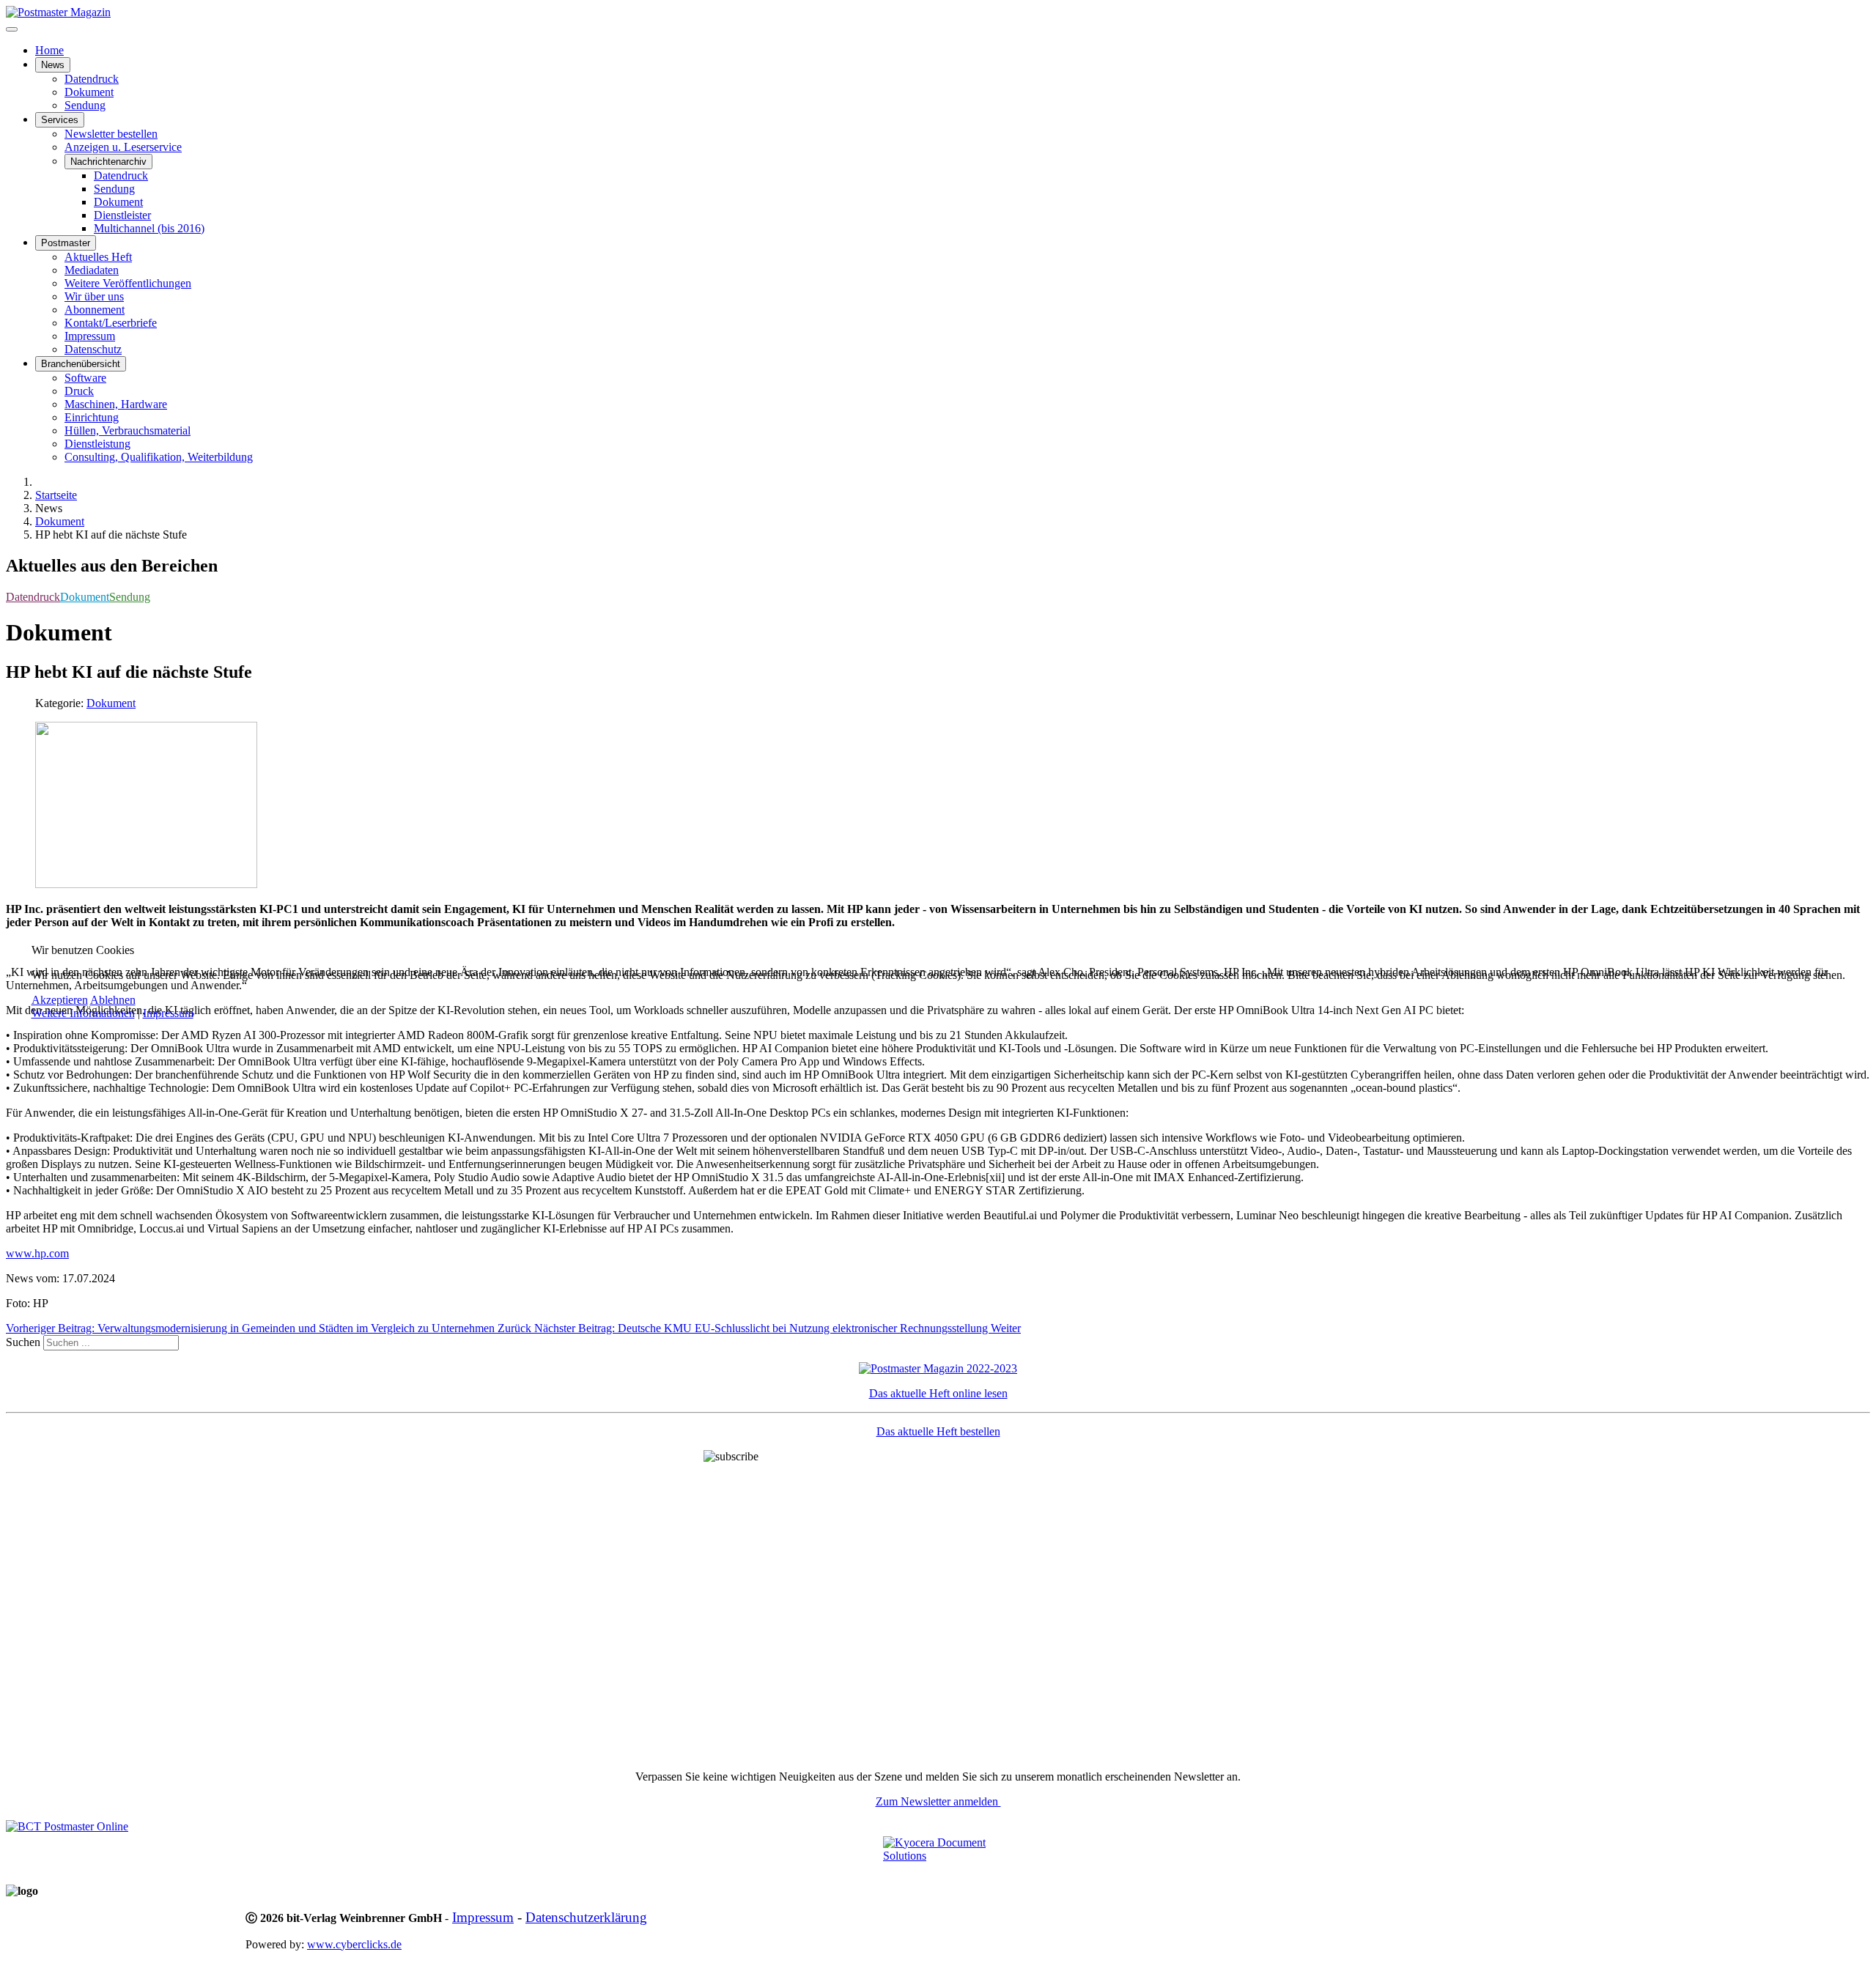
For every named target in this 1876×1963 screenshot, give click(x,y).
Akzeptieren (60, 1000)
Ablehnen (113, 1000)
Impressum (168, 1013)
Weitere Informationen (83, 1013)
